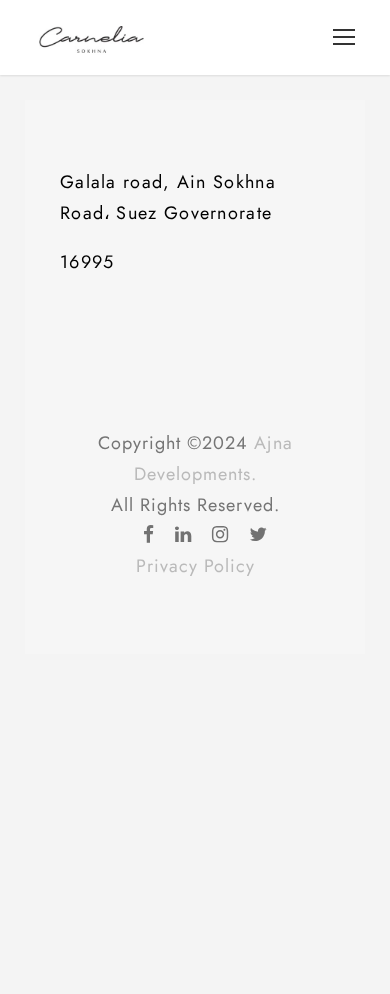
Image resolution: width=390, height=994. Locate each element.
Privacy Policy (195, 566)
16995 (87, 262)
